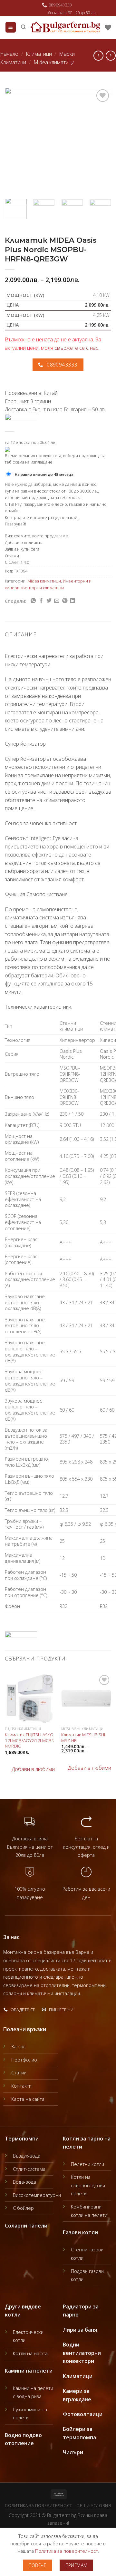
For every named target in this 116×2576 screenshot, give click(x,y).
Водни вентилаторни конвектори (82, 2353)
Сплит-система (29, 2169)
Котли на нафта (30, 2353)
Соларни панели (26, 2226)
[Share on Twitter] (49, 601)
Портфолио (24, 2060)
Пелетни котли (87, 2164)
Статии (19, 2073)
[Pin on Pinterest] (65, 601)
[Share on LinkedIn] (72, 601)
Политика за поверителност (38, 2506)
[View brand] (21, 419)
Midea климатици (54, 62)
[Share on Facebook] (41, 601)
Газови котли (80, 2232)
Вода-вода (24, 2182)
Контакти (21, 2086)
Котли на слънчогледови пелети (88, 2185)
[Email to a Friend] (57, 601)
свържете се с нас (76, 348)
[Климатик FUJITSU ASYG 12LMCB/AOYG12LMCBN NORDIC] (30, 1698)
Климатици (39, 54)
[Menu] (11, 27)
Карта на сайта (28, 2099)
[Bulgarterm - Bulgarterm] (65, 27)
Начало (9, 54)
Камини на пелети (29, 2371)
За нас (18, 2047)
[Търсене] (23, 27)
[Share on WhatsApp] (33, 601)
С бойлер (23, 2208)
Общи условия (94, 2506)
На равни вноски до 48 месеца (44, 474)
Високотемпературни (37, 2195)
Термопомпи (22, 2139)
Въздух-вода (27, 2156)
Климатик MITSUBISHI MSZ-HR (83, 1737)
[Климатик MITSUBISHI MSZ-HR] (86, 1698)
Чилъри (73, 2452)
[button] (30, 1769)
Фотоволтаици (83, 2414)
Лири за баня (80, 2330)
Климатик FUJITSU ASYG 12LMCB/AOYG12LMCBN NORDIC (30, 1740)
